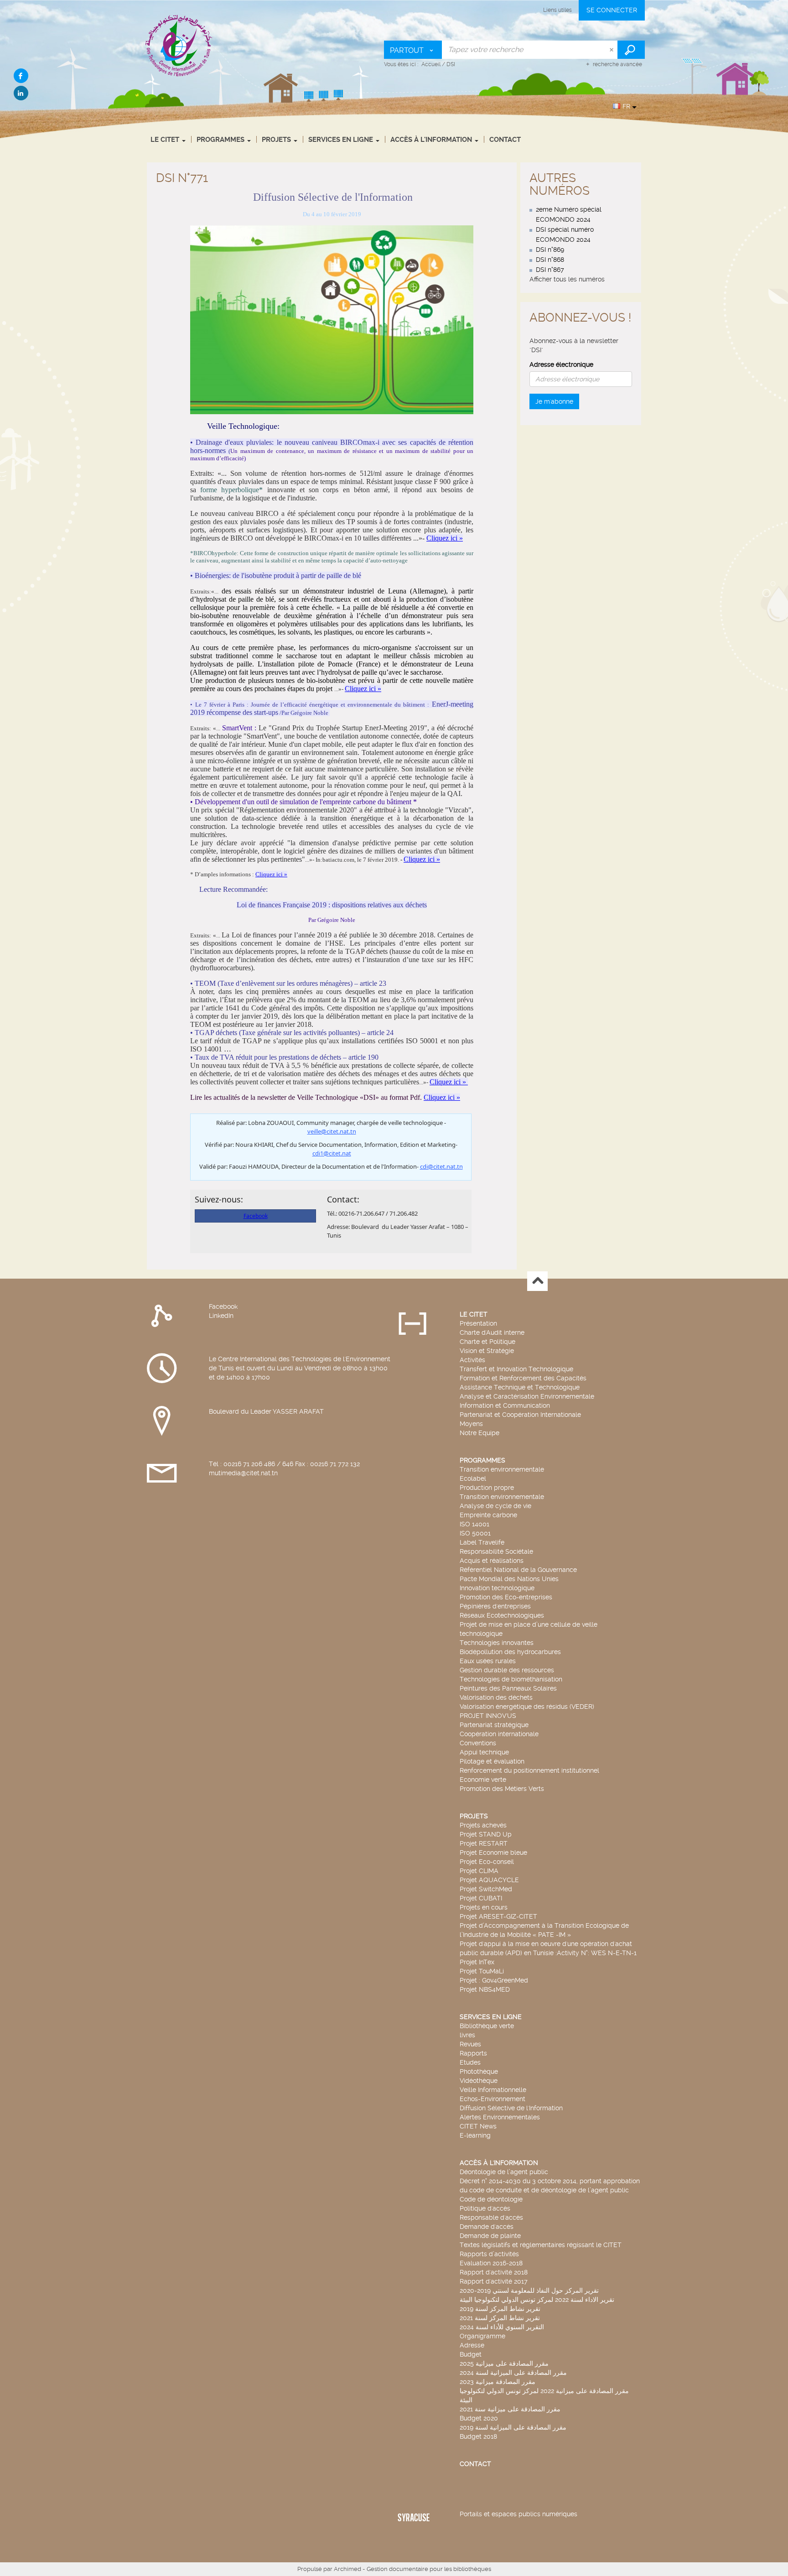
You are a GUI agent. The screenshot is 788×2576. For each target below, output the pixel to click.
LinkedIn (221, 1316)
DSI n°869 (550, 250)
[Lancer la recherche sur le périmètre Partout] (631, 50)
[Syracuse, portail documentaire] (179, 45)
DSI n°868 (550, 260)
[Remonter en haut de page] (537, 1281)
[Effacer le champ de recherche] (612, 50)
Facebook (223, 1306)
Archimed (347, 2569)
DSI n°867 (550, 270)
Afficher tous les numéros (567, 279)
